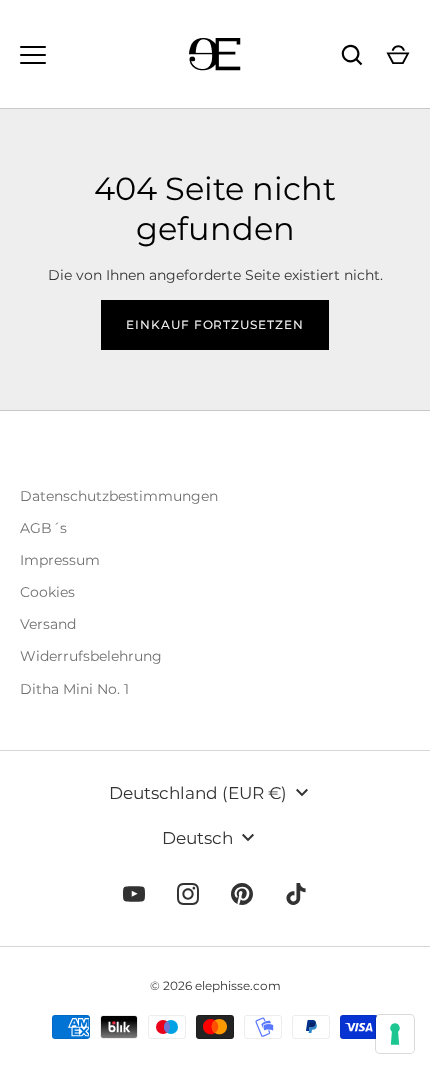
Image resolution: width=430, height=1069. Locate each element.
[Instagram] (188, 894)
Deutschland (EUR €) (198, 793)
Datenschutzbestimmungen (119, 496)
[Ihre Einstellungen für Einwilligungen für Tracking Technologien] (395, 1034)
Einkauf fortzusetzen (215, 324)
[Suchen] (352, 55)
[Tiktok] (296, 894)
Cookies (47, 592)
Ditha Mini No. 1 (74, 689)
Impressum (60, 560)
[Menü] (33, 55)
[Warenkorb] (398, 55)
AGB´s (43, 528)
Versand (48, 624)
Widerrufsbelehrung (91, 656)
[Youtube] (134, 894)
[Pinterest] (242, 894)
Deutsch (197, 838)
